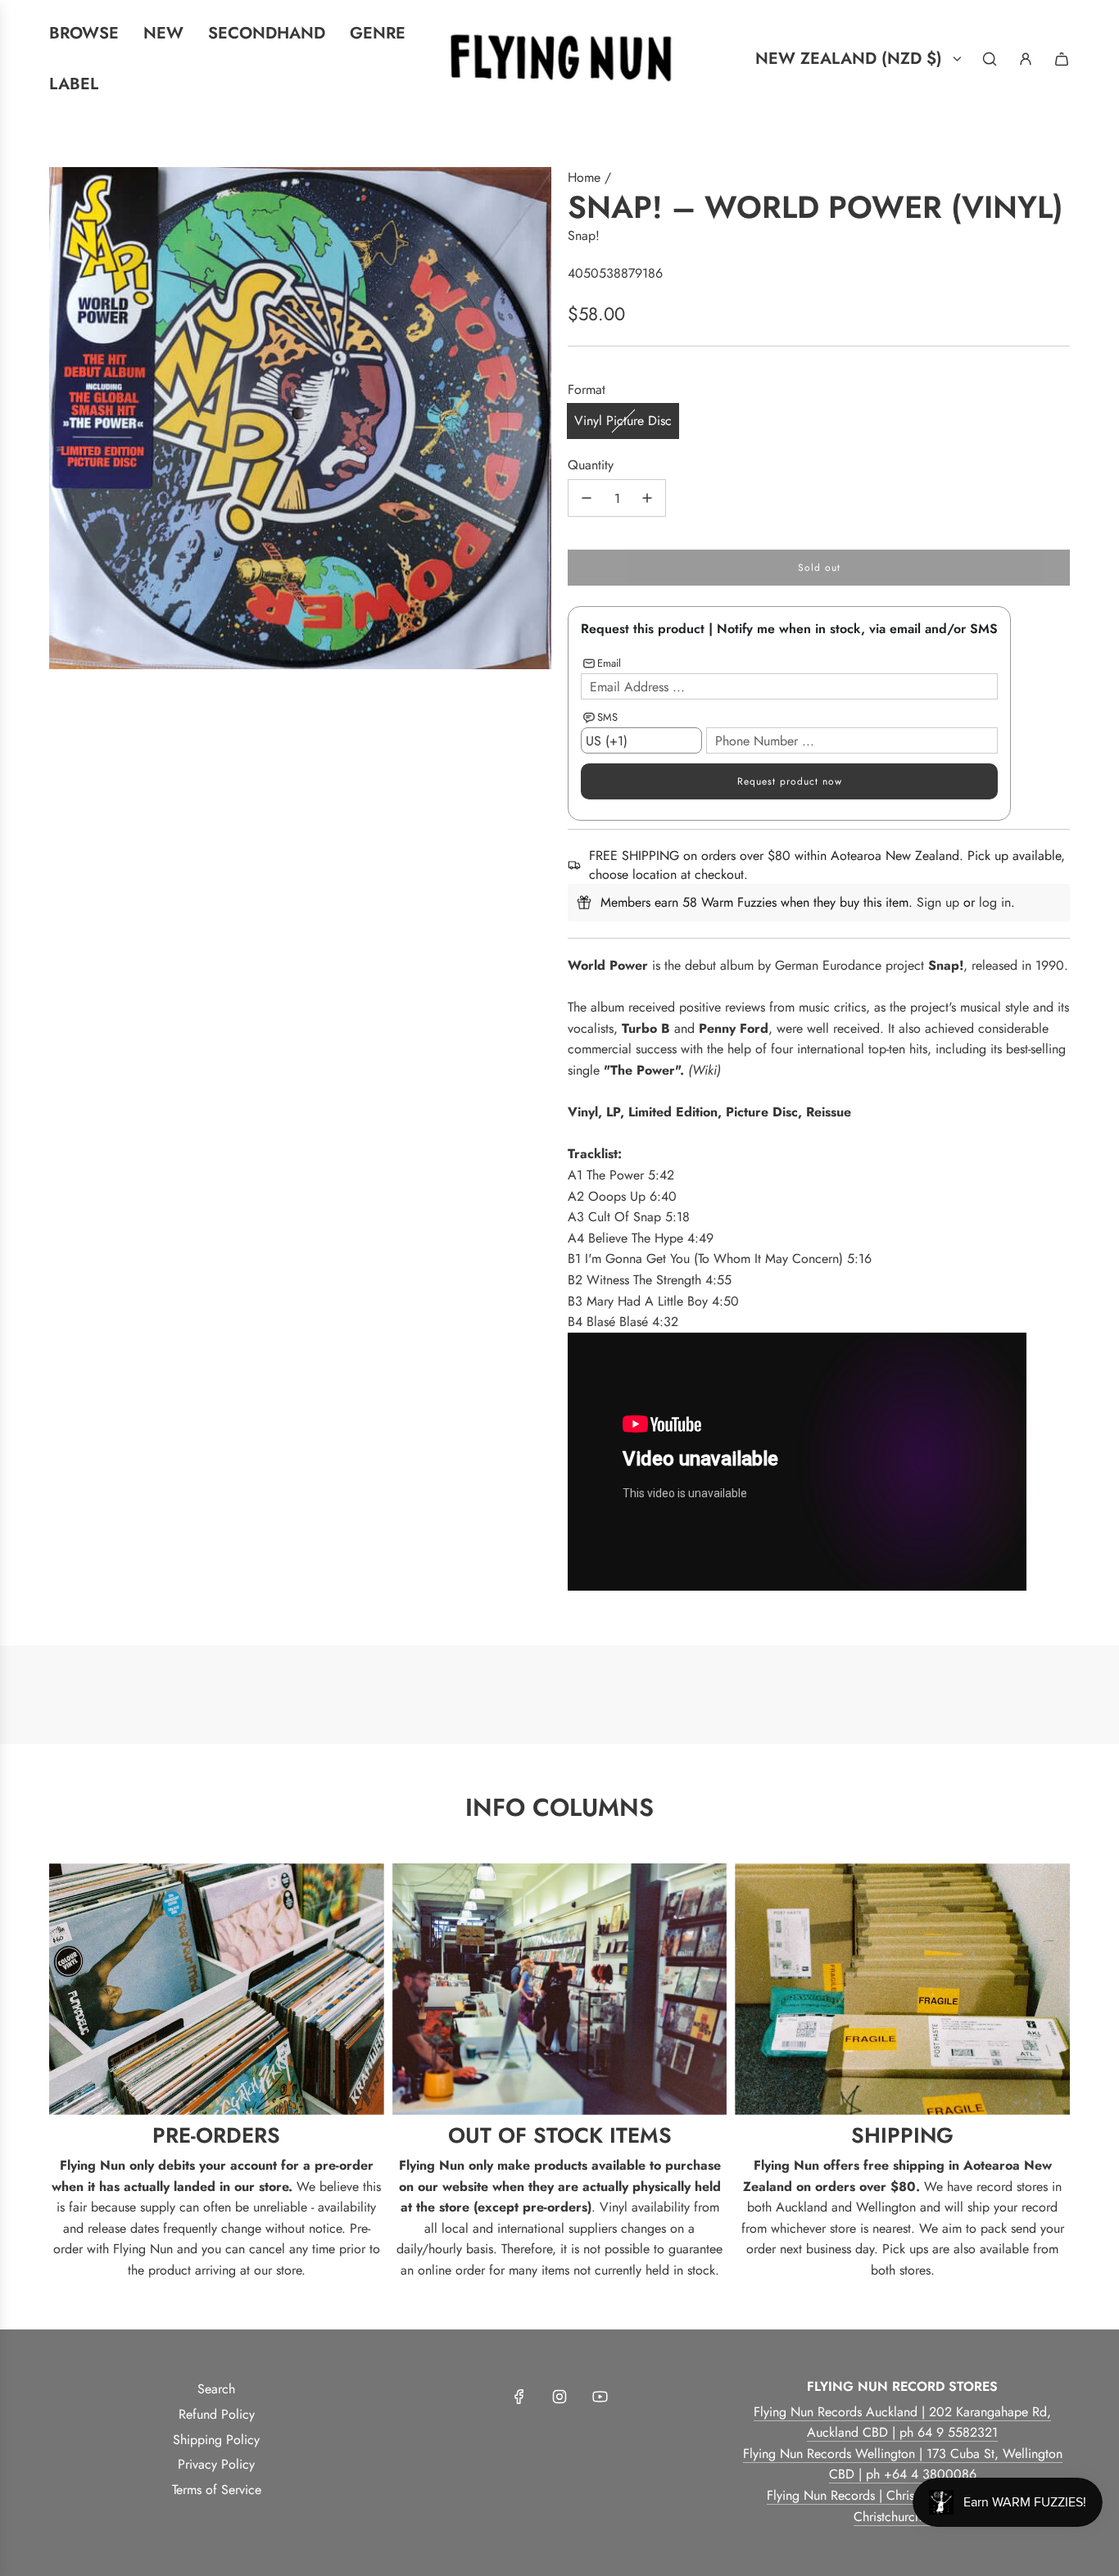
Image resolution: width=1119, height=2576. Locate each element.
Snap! (584, 235)
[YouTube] (600, 2397)
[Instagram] (559, 2397)
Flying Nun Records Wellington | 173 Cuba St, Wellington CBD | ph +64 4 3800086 (903, 2464)
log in (995, 902)
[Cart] (1062, 59)
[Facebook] (519, 2397)
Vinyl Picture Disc (623, 421)
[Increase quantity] (647, 498)
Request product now (790, 781)
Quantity (591, 465)
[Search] (990, 59)
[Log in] (1026, 59)
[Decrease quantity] (587, 498)
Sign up (938, 902)
